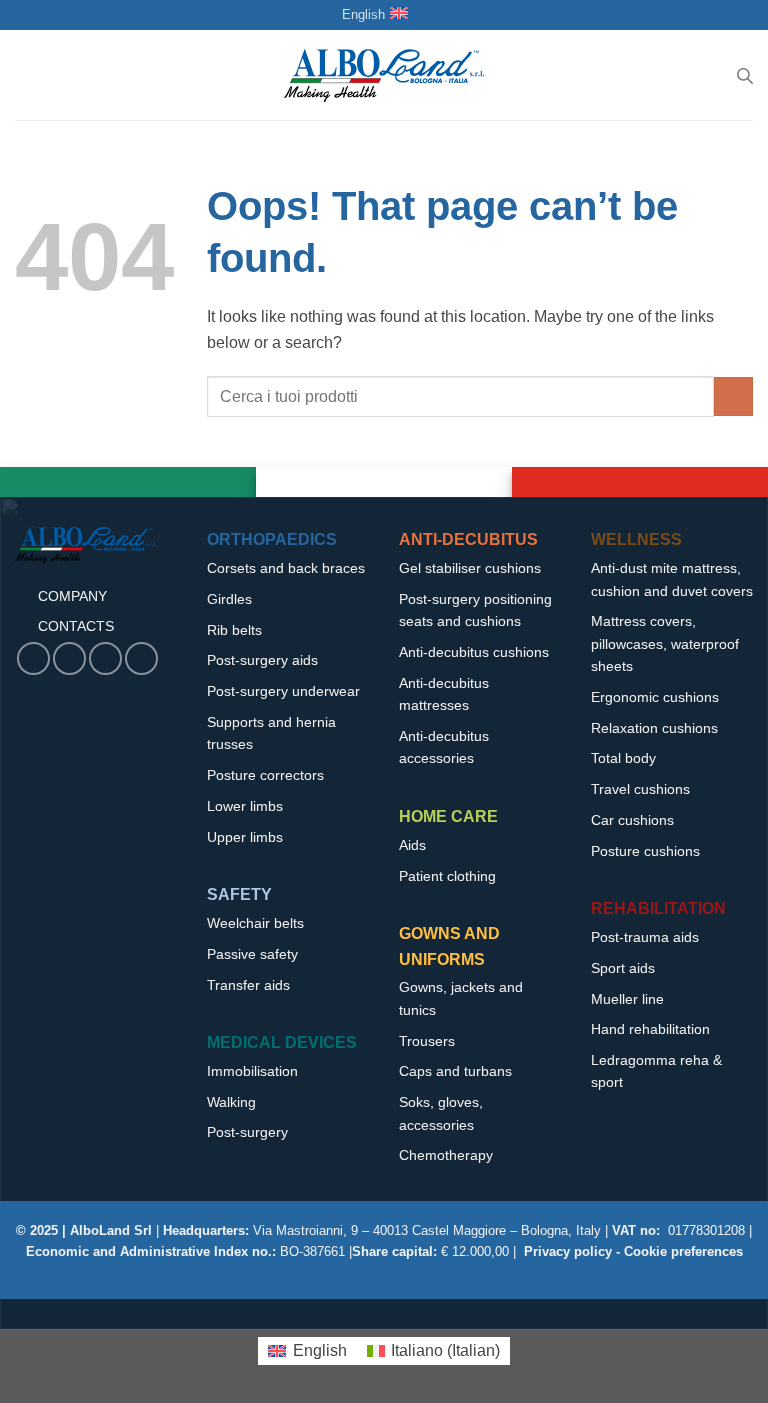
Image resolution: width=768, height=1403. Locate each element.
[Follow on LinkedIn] (141, 658)
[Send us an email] (69, 658)
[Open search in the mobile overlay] (745, 76)
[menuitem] (307, 1351)
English (363, 14)
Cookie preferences (683, 1251)
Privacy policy (568, 1251)
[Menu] (27, 75)
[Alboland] (384, 75)
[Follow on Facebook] (33, 658)
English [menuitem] (320, 1350)
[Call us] (105, 658)
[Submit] (733, 396)
